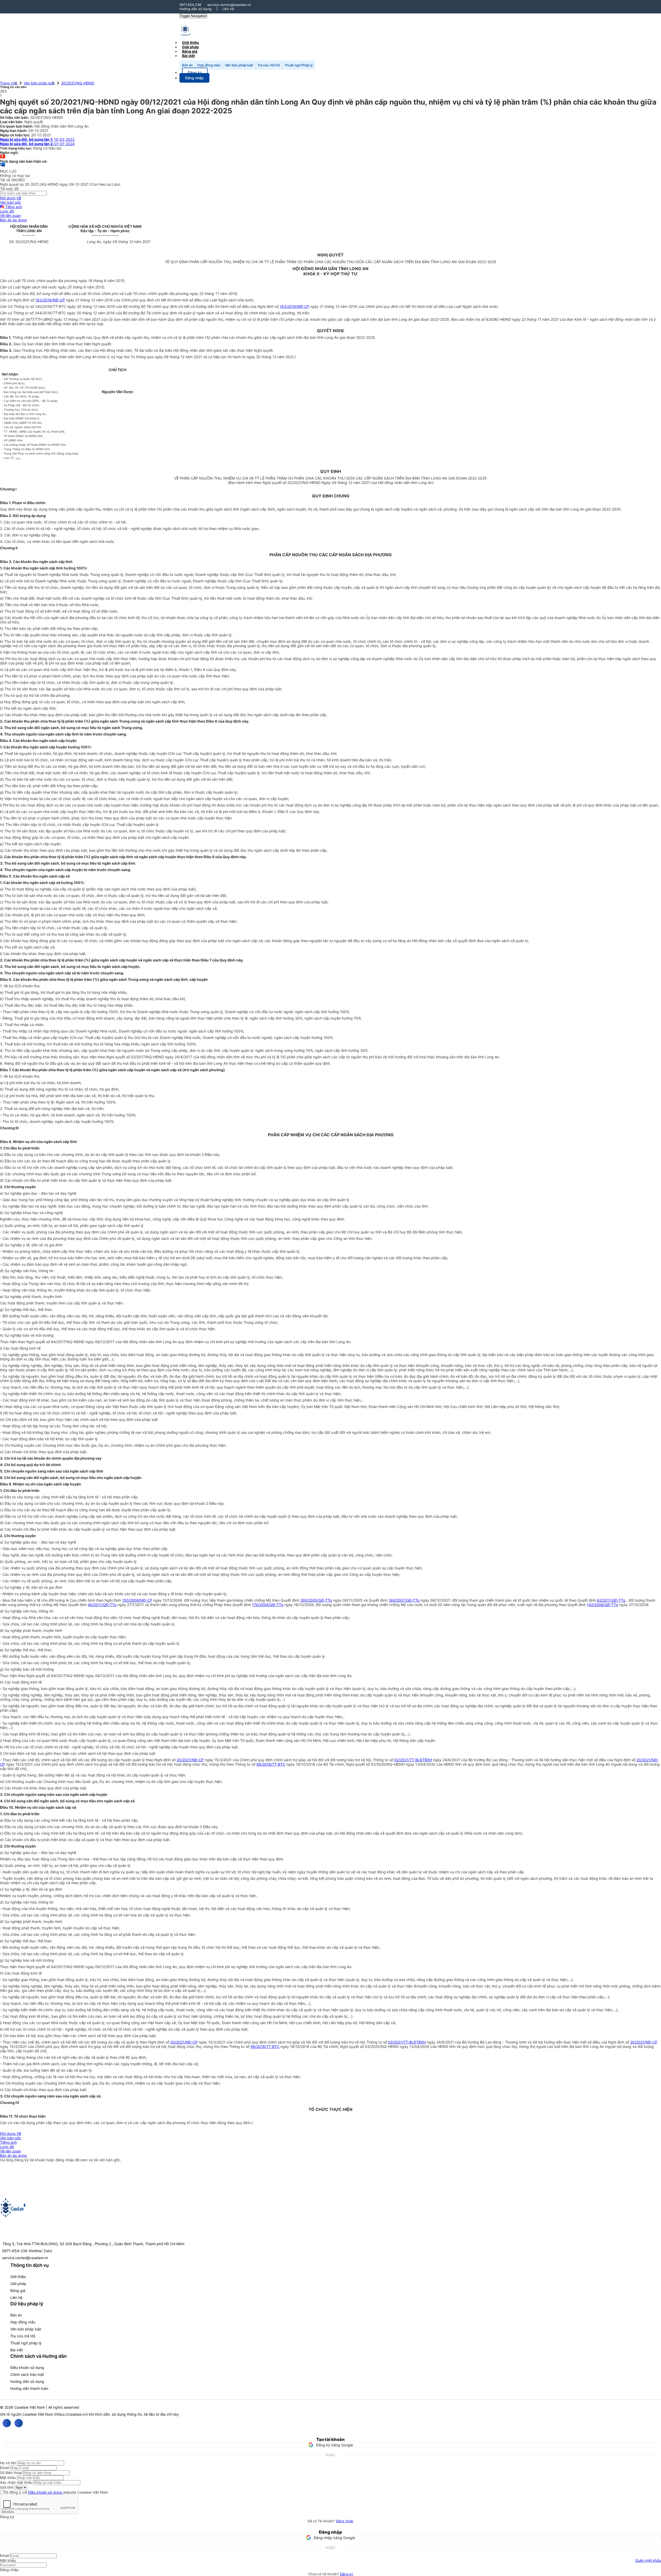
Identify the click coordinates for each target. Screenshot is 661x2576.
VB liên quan (10, 216)
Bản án (187, 65)
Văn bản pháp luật (239, 65)
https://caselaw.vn (71, 2414)
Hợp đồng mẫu (209, 65)
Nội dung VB (11, 198)
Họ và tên (8, 2463)
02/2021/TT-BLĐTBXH (413, 1760)
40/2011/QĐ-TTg (102, 1605)
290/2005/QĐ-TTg (316, 1600)
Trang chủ (9, 83)
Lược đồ (7, 211)
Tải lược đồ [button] (9, 189)
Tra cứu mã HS (269, 65)
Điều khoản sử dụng (27, 2367)
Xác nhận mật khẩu (16, 2482)
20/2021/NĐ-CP (190, 1760)
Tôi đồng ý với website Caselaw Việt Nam (56, 2492)
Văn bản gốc (11, 202)
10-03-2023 (37, 139)
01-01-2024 (37, 144)
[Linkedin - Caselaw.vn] (19, 2423)
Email (4, 2468)
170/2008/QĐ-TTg (268, 1605)
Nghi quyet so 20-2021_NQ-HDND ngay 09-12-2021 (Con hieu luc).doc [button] (60, 184)
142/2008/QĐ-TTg (603, 1605)
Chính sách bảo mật (27, 2374)
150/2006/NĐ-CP (137, 1600)
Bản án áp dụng (13, 220)
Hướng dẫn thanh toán (29, 2388)
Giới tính (7, 2487)
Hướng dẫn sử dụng (195, 9)
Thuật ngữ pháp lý (26, 2343)
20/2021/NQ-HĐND (78, 83)
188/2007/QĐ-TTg (404, 1600)
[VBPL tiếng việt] (3, 157)
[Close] (1, 2436)
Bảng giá (18, 2291)
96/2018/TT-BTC (271, 1764)
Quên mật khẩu (648, 2560)
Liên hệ (228, 9)
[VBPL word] (3, 167)
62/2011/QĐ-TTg (611, 1600)
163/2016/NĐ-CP (50, 300)
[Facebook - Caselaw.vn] (7, 2423)
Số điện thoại (11, 2473)
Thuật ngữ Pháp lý (298, 65)
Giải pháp (18, 2284)
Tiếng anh (13, 207)
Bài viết (188, 56)
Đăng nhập (345, 2521)
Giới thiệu (18, 2277)
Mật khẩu (8, 2477)
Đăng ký (347, 2574)
